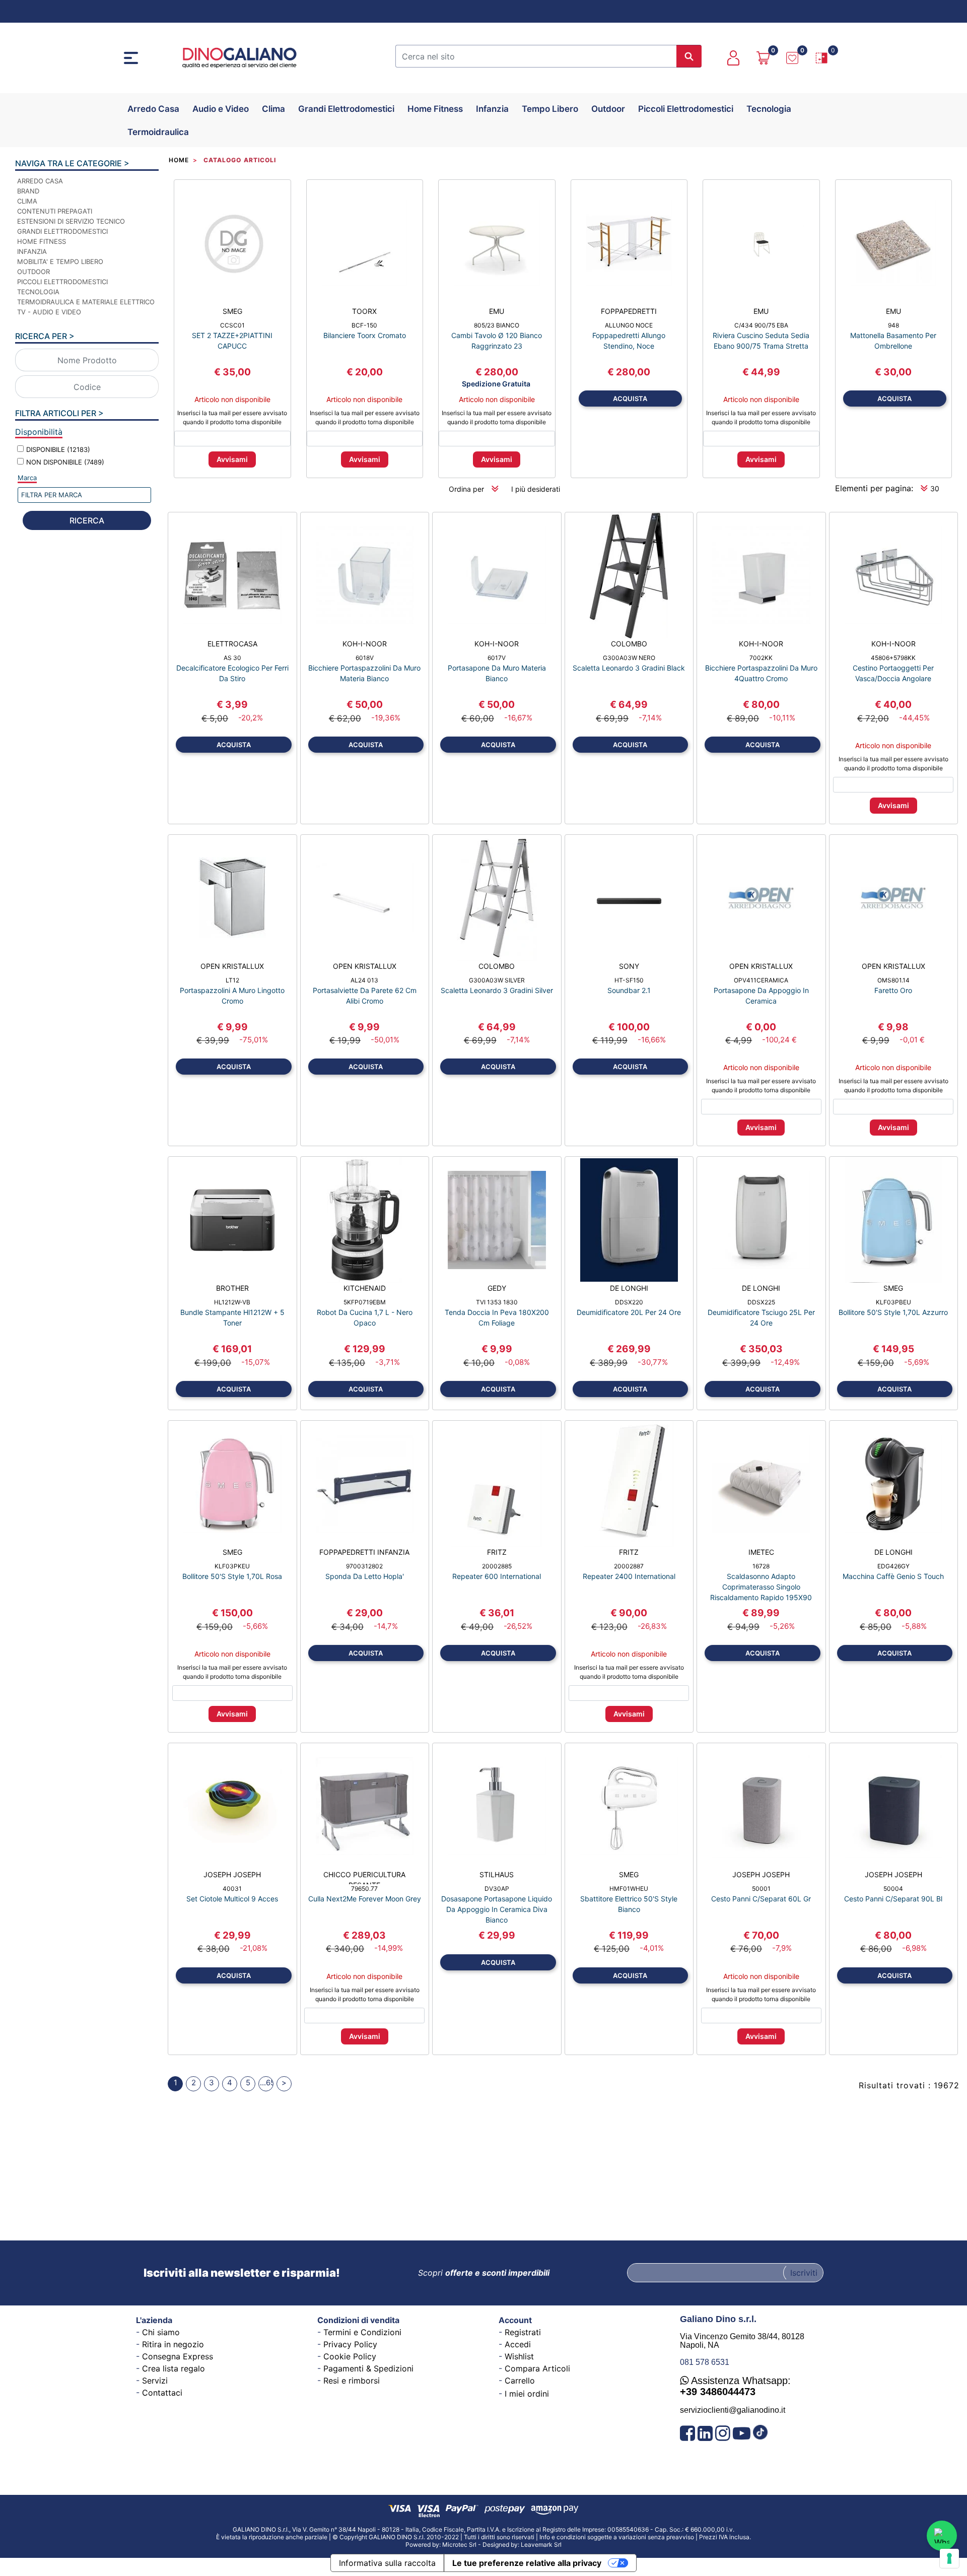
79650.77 (364, 1889)
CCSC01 (232, 325)
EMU (497, 311)
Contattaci (162, 2393)
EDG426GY (893, 1566)
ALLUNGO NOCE (629, 325)
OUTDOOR (33, 272)
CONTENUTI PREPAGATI (55, 211)
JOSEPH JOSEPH (232, 1874)
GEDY (497, 1288)
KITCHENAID (365, 1288)
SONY (629, 966)
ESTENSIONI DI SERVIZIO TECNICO (71, 221)
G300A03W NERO (629, 658)
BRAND (28, 191)
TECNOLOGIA (38, 292)
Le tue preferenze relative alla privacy (527, 2563)
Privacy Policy (350, 2344)
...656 (267, 2083)
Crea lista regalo (174, 2368)
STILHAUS (497, 1874)
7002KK (761, 658)
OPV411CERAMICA (761, 980)
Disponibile (58, 449)
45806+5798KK (893, 658)
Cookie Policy (350, 2356)
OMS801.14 (893, 980)
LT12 (232, 980)
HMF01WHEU (629, 1889)
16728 (761, 1566)
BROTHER (232, 1288)
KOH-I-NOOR (365, 644)
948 (893, 325)
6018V (365, 658)
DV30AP (497, 1889)
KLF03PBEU (893, 1302)
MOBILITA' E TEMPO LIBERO (60, 261)
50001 (761, 1889)
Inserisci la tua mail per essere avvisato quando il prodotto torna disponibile (232, 417)
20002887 (629, 1566)
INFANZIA (32, 251)
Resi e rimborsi (352, 2381)
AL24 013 (364, 980)
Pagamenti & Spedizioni (368, 2368)
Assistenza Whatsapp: (735, 2386)
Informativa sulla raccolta (387, 2563)
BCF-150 (364, 325)
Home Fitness (435, 109)
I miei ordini (527, 2394)
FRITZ (497, 1552)
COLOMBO (629, 644)
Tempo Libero (550, 109)
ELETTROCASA (232, 644)
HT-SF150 (629, 980)
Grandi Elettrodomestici (346, 109)
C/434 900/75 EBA (761, 325)
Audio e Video (221, 109)
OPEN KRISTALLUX (232, 966)
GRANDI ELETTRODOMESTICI (62, 231)
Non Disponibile (65, 462)
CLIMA (27, 201)
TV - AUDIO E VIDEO (49, 312)
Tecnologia (769, 109)
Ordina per (466, 489)
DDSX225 (761, 1302)
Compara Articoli (537, 2368)
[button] (689, 56)
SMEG (232, 311)
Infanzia (492, 109)
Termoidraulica (158, 132)
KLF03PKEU (232, 1566)
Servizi (155, 2381)
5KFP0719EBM (365, 1302)
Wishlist (519, 2356)
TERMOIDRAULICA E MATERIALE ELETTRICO (86, 302)
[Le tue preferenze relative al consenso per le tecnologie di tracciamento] (949, 2558)
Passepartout (508, 2541)
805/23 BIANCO (497, 325)
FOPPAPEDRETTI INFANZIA (364, 1552)
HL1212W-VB (232, 1302)
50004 (893, 1889)
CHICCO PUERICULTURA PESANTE (364, 1877)
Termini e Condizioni (362, 2332)
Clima (273, 109)
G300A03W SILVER (497, 980)
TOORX (364, 311)
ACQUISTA (630, 399)
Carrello (520, 2381)
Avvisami (232, 459)
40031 (232, 1889)
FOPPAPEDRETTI (629, 311)
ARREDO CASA (40, 181)
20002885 (497, 1566)
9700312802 (364, 1566)
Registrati (523, 2332)
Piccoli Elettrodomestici (686, 109)
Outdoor (608, 109)
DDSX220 (629, 1302)
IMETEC (761, 1552)
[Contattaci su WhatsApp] (942, 2536)
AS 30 (232, 658)
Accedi (518, 2344)
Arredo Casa (153, 109)
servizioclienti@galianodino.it (733, 2410)
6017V (497, 658)
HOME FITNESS (42, 241)
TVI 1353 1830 (497, 1302)
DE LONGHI (629, 1288)
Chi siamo (161, 2332)
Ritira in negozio (173, 2344)
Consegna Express (178, 2356)
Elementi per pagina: (874, 488)
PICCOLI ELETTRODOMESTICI (62, 282)
